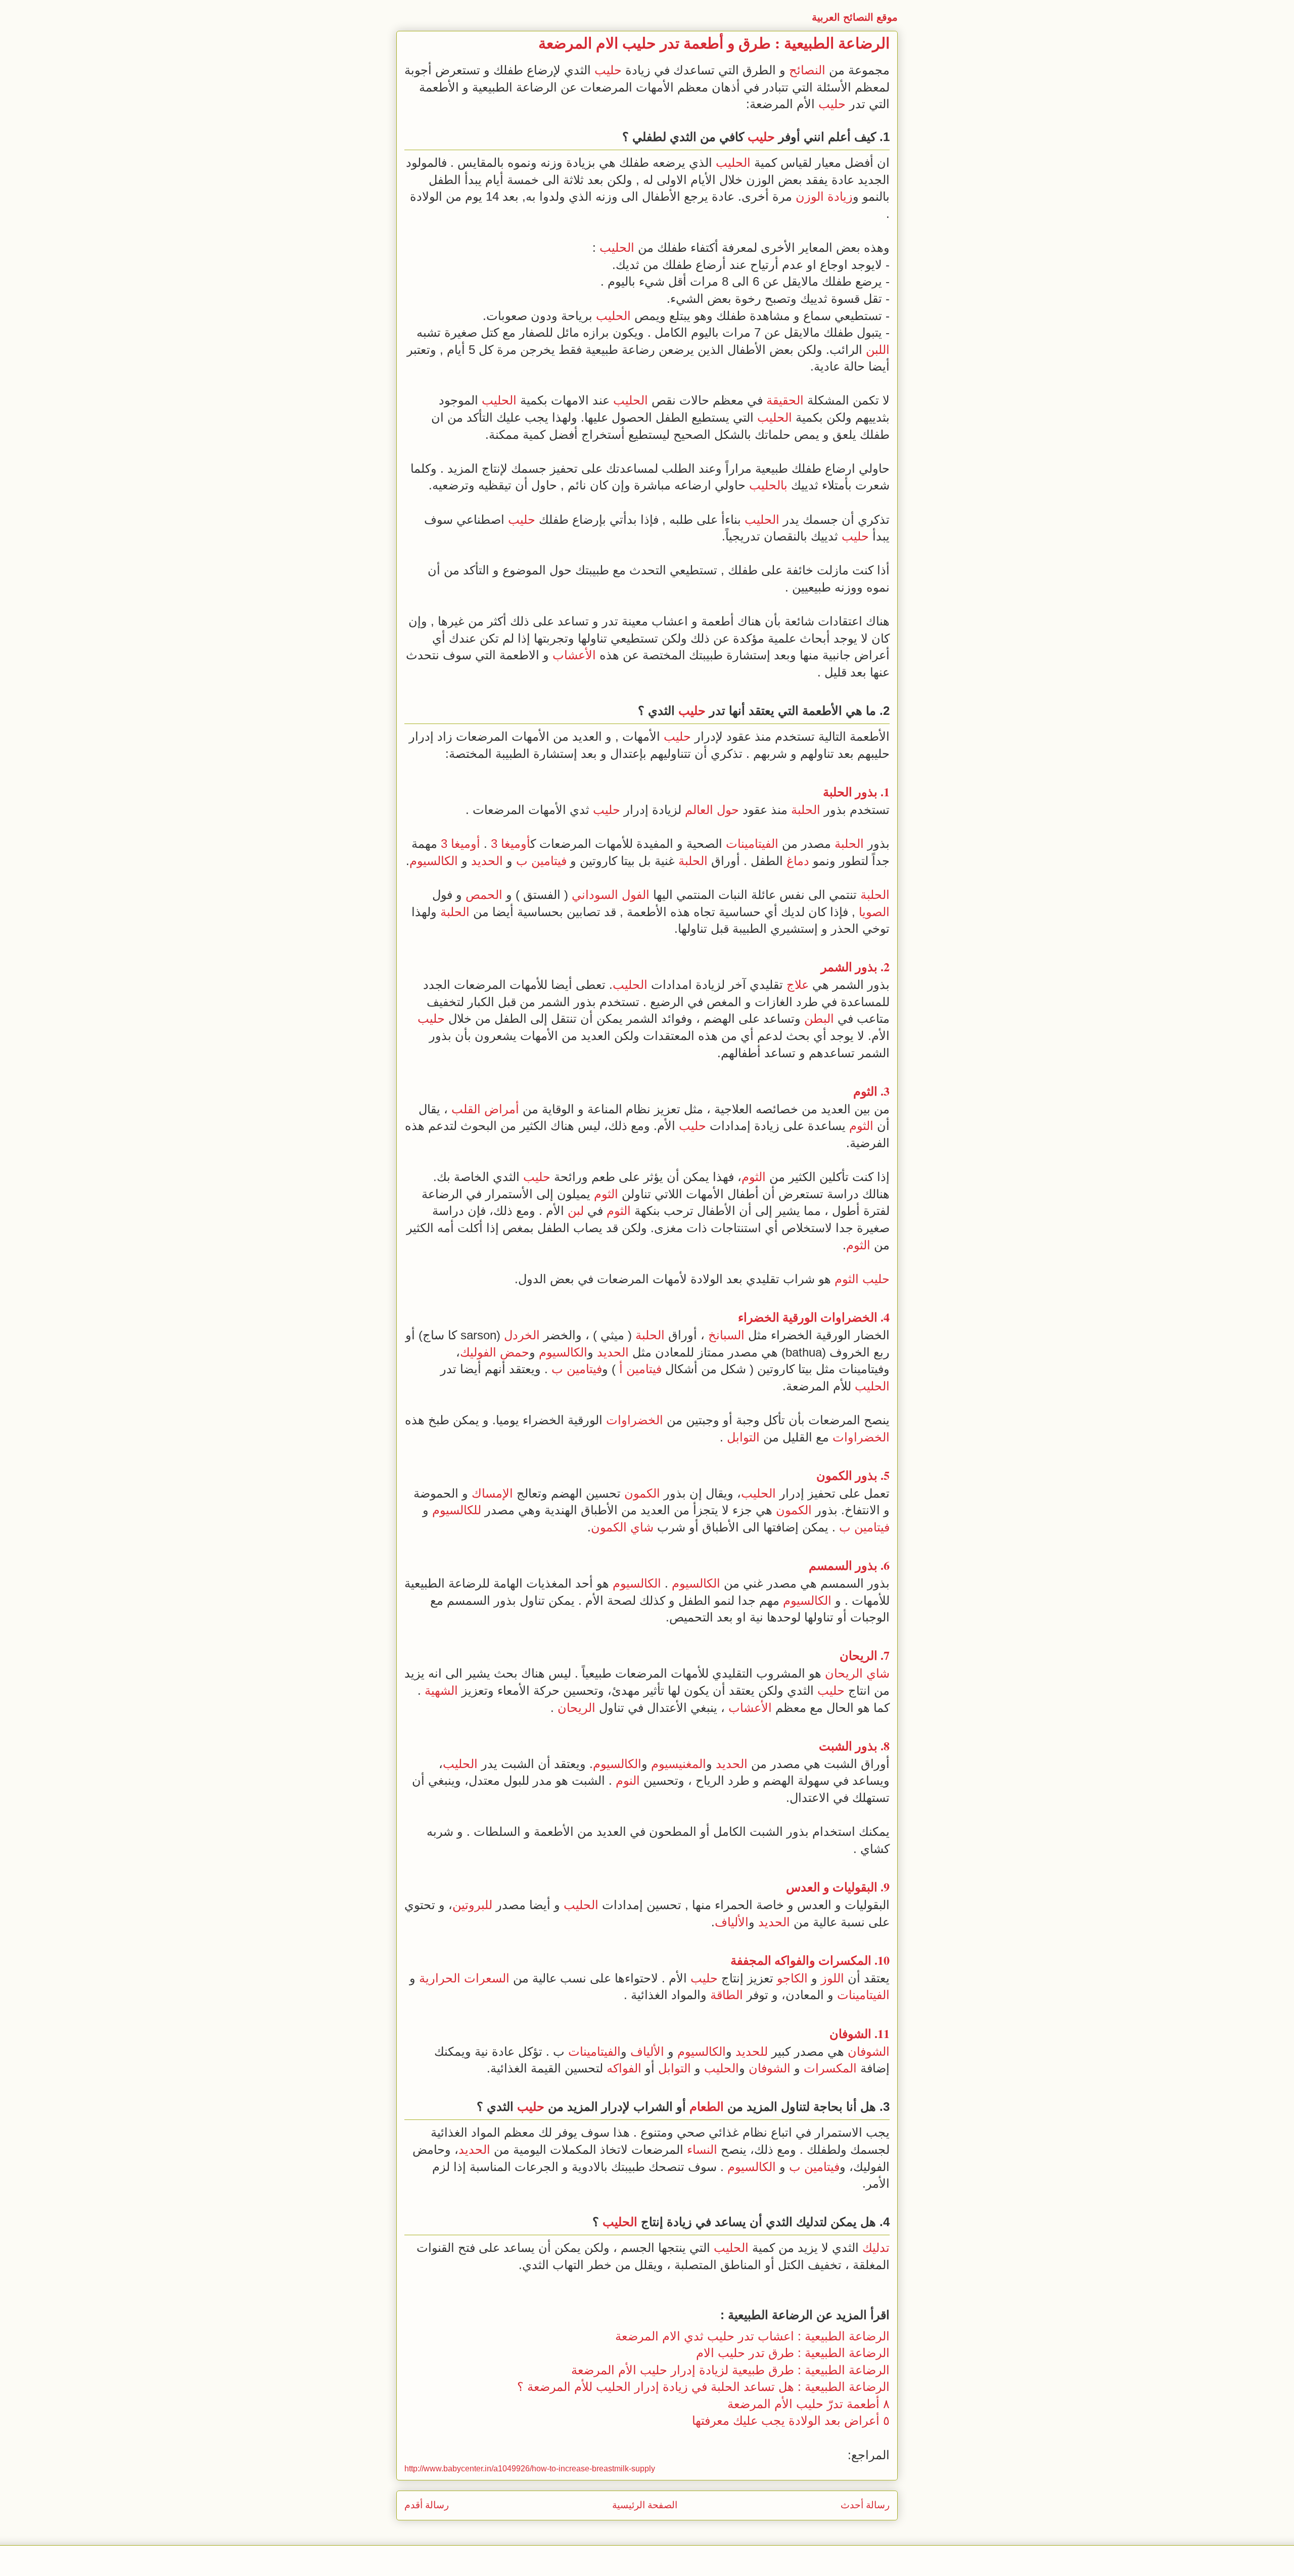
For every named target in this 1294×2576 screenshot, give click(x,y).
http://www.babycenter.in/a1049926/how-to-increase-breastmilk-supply (530, 2469)
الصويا (874, 912)
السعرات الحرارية (464, 1978)
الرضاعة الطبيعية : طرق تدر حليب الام (793, 2353)
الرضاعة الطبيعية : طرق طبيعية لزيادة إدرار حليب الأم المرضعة (730, 2370)
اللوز (833, 1978)
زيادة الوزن (824, 196)
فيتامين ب (541, 861)
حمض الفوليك (495, 1352)
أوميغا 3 (511, 844)
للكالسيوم (457, 1510)
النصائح (807, 70)
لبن (576, 1211)
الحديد (487, 861)
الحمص (484, 895)
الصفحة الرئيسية (645, 2505)
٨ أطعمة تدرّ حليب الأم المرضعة (808, 2404)
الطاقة (727, 1995)
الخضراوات (849, 1317)
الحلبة (838, 792)
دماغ (798, 861)
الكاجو (792, 1978)
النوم (628, 1780)
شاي (642, 1527)
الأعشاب (574, 655)
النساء (702, 2150)
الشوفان (850, 2033)
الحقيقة (785, 400)
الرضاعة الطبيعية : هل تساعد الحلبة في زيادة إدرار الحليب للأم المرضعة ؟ (703, 2387)
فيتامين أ (640, 1369)
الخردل (522, 1335)
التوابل (743, 1437)
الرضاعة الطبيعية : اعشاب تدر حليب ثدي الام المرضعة (752, 2336)
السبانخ (726, 1335)
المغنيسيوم (679, 1764)
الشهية (441, 1690)
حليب (608, 70)
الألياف (732, 1922)
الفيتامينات (752, 844)
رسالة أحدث (865, 2505)
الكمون (834, 1475)
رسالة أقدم (427, 2505)
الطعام (707, 2107)
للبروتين (472, 1905)
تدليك (876, 2248)
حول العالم (712, 810)
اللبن (878, 350)
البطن (819, 1019)
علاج (798, 985)
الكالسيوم (434, 861)
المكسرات (845, 1960)
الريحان (859, 1655)
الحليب (733, 163)
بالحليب (768, 485)
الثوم (865, 1091)
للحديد (752, 2051)
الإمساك (492, 1493)
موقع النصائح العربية (855, 17)
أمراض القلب (485, 1109)
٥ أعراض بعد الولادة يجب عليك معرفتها (791, 2421)
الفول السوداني (611, 895)
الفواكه (792, 1960)
